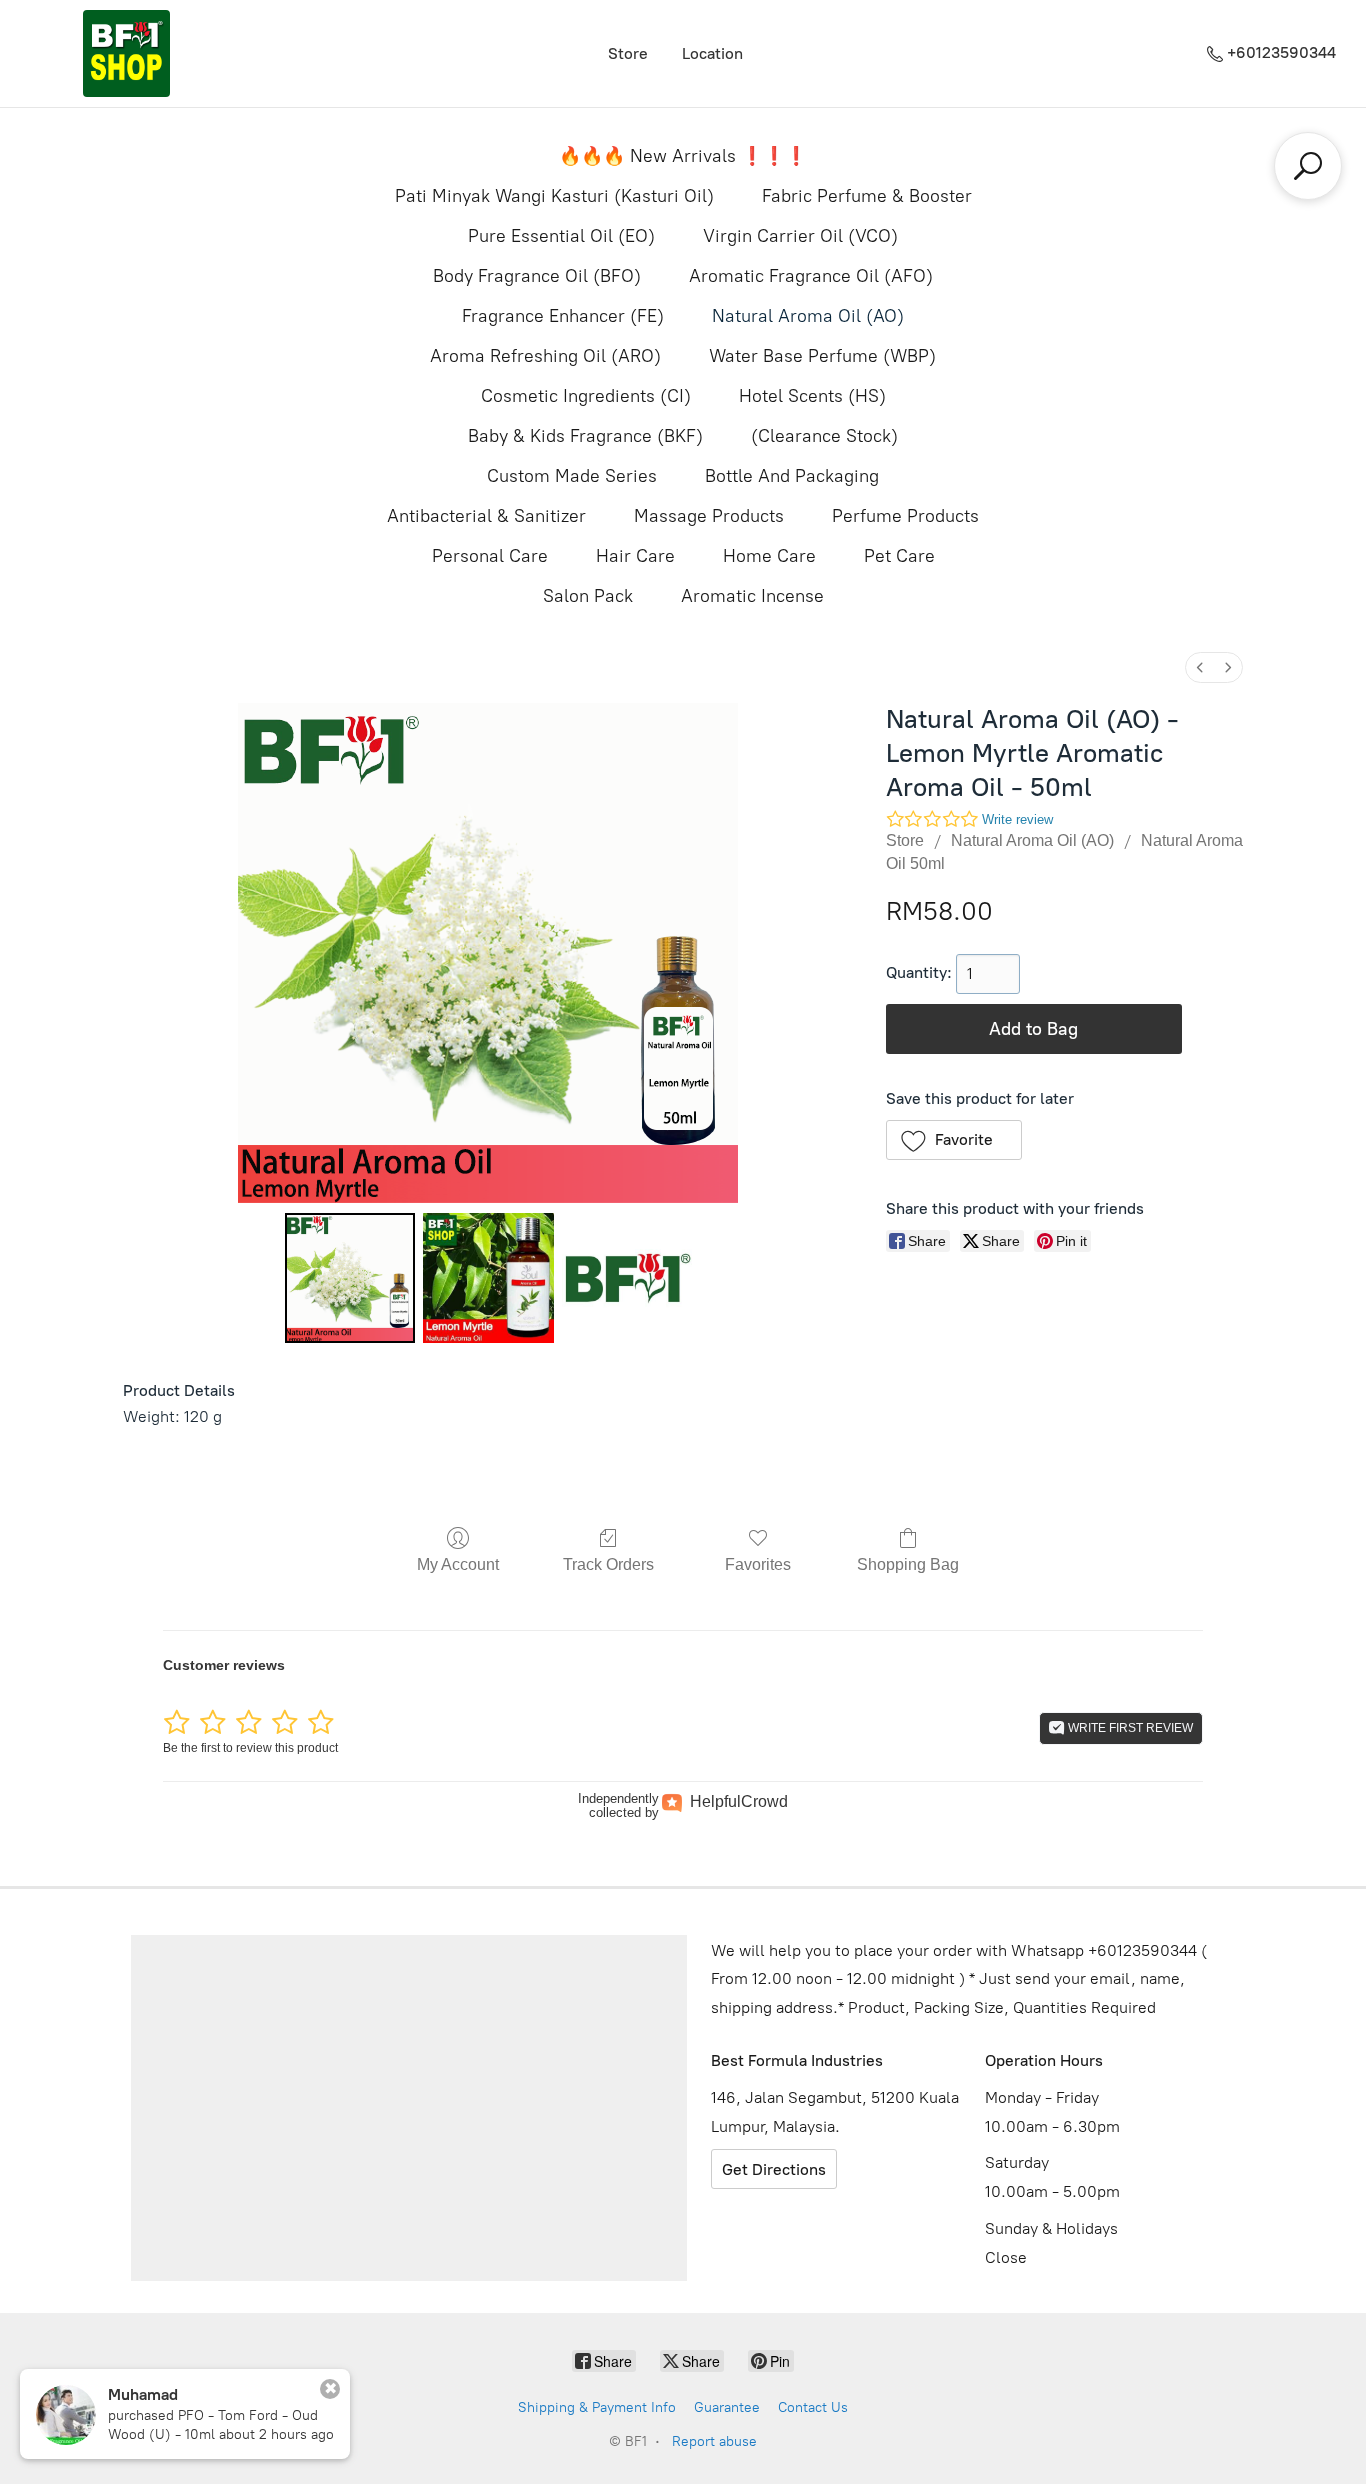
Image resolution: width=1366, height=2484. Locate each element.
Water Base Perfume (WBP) (822, 356)
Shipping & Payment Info (597, 2407)
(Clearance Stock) (824, 436)
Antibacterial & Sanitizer (486, 516)
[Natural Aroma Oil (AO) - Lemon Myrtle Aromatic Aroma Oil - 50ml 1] (488, 1278)
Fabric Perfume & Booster (867, 196)
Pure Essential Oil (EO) (561, 236)
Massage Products (709, 516)
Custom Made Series (572, 476)
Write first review (1129, 1728)
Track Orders (608, 1564)
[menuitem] (1200, 667)
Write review (1017, 819)
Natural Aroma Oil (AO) (808, 316)
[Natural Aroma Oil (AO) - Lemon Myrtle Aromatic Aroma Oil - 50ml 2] (627, 1278)
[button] (954, 1140)
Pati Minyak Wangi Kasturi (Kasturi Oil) (554, 196)
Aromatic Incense (752, 596)
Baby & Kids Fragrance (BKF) (585, 436)
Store (628, 53)
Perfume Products (905, 516)
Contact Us (813, 2407)
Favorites (758, 1564)
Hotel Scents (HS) (812, 396)
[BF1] (126, 53)
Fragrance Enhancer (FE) (563, 316)
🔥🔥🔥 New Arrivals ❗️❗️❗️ (683, 156)
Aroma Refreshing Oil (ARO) (545, 356)
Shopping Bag (908, 1564)
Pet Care (899, 556)
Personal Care (490, 556)
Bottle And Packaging (792, 476)
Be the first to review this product (250, 1748)
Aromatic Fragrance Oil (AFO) (811, 276)
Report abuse (714, 2441)
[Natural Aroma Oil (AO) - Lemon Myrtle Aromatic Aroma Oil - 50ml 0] (350, 1278)
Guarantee (727, 2407)
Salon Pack (588, 596)
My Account (458, 1564)
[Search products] (1308, 166)
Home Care (769, 556)
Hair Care (635, 556)
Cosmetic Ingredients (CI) (586, 396)
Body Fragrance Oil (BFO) (537, 276)
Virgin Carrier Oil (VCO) (800, 236)
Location (712, 53)
